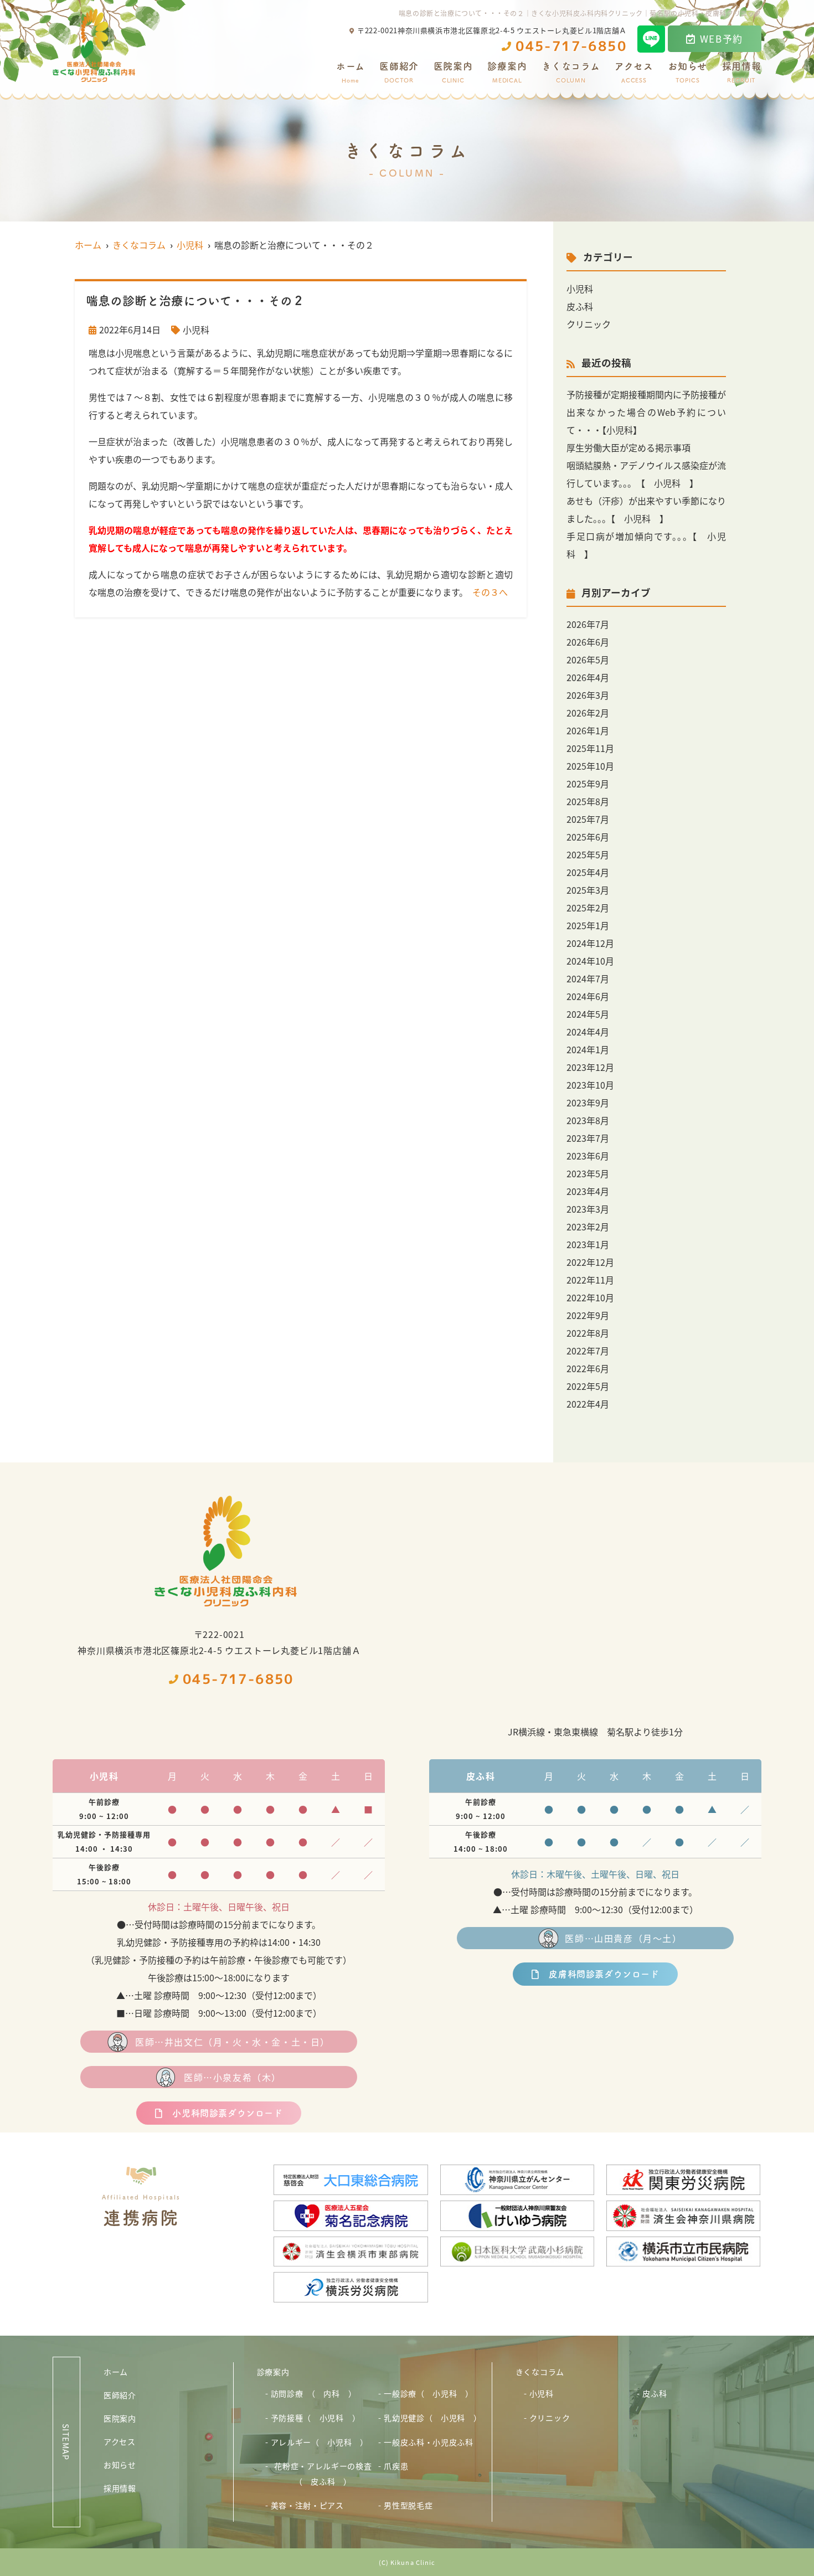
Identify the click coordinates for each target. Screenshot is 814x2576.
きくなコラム (571, 73)
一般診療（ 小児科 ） (429, 2393)
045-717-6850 (238, 1679)
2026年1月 (588, 730)
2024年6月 (588, 996)
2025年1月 (588, 925)
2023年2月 (588, 1227)
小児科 (196, 329)
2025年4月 (588, 872)
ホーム (351, 73)
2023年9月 (588, 1102)
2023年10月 (590, 1085)
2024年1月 (588, 1049)
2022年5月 (588, 1386)
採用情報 (742, 73)
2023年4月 (588, 1191)
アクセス (634, 73)
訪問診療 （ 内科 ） (314, 2393)
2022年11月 (590, 1280)
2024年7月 (588, 978)
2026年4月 (588, 677)
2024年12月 (590, 943)
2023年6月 (588, 1156)
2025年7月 (588, 819)
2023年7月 (588, 1138)
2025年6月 (588, 837)
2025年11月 (590, 748)
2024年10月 (590, 961)
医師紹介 (399, 73)
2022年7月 (588, 1351)
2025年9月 (588, 784)
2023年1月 (588, 1244)
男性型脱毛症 (408, 2505)
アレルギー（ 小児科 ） (320, 2442)
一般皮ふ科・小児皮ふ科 (429, 2442)
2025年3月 (588, 890)
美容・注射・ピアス (307, 2505)
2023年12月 (590, 1067)
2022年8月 (588, 1333)
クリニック (589, 324)
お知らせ (687, 73)
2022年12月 (590, 1262)
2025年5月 (588, 854)
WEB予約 (722, 38)
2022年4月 (588, 1404)
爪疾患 (396, 2466)
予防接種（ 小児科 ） (316, 2418)
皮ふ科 (580, 306)
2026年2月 (588, 713)
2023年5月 (588, 1173)
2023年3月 (588, 1209)
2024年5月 (588, 1014)
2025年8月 (588, 801)
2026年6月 (588, 642)
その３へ (490, 592)
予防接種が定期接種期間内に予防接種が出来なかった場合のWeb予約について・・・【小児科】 (646, 412)
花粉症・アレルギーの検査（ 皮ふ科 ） (323, 2474)
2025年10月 (590, 766)
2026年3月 (588, 695)
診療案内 (507, 73)
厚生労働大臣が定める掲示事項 (628, 447)
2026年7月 (588, 624)
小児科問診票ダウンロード (227, 2113)
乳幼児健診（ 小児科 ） (432, 2418)
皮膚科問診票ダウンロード (604, 1974)
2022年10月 (590, 1297)
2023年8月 (588, 1120)
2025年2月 (588, 908)
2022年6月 (588, 1368)
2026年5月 (588, 660)
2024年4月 (588, 1032)
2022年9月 (588, 1315)
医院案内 (453, 73)
